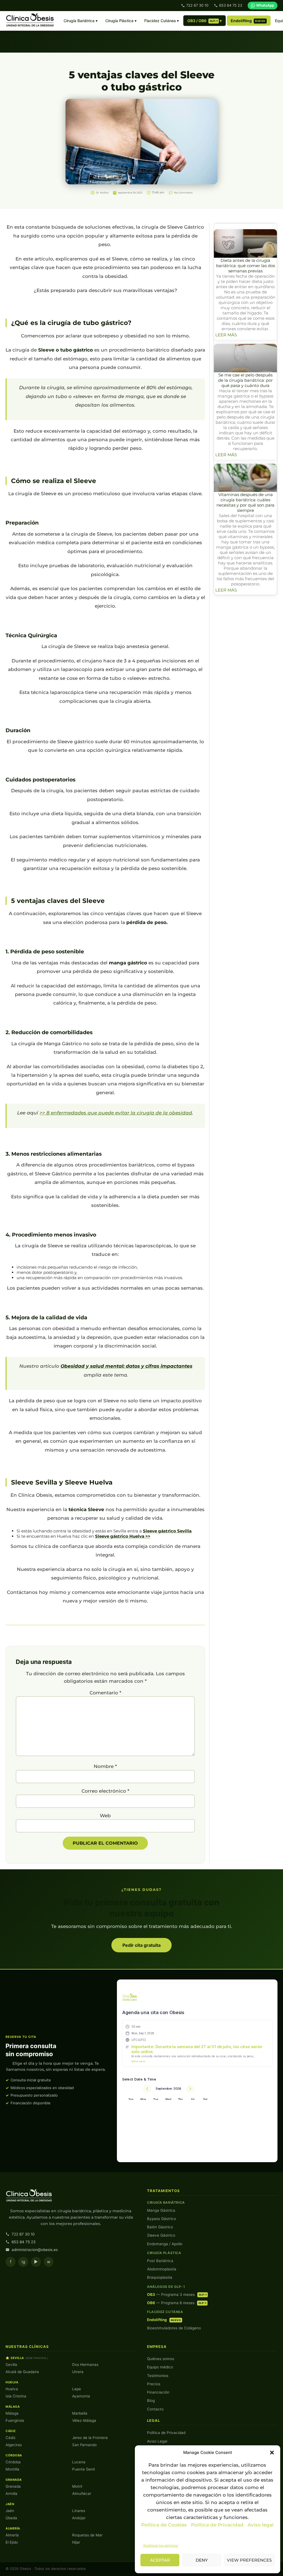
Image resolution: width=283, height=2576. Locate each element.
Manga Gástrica (161, 2210)
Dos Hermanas (85, 2365)
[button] (272, 2453)
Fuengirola (15, 2420)
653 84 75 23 (231, 5)
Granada (13, 2486)
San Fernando (84, 2445)
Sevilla (11, 2365)
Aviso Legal (157, 2441)
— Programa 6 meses (177, 2303)
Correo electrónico (105, 1791)
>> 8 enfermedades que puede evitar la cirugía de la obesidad (116, 1113)
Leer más (226, 335)
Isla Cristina (16, 2396)
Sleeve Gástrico (161, 2235)
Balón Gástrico (160, 2227)
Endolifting (248, 21)
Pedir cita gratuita (141, 1945)
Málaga (12, 2413)
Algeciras (14, 2445)
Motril (77, 2486)
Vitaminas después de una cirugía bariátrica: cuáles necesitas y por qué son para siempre (245, 502)
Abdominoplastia (162, 2269)
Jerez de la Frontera (90, 2438)
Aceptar (160, 2560)
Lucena (79, 2462)
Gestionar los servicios (161, 2545)
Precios (154, 2384)
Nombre (105, 1766)
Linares (79, 2511)
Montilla (12, 2469)
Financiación (158, 2392)
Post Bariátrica (160, 2261)
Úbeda (11, 2518)
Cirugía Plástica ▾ (121, 21)
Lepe (77, 2389)
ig (23, 2262)
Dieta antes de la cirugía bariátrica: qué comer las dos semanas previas (246, 266)
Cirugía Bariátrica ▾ (81, 21)
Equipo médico (160, 2367)
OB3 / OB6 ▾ (205, 21)
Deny (202, 2560)
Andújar (79, 2518)
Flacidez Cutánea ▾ (162, 21)
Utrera (78, 2372)
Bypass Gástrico (162, 2219)
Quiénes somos (161, 2359)
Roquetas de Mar (87, 2535)
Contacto (155, 2409)
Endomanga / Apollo (165, 2244)
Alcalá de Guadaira (22, 2372)
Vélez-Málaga (84, 2420)
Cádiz (11, 2438)
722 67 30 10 (197, 5)
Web (105, 1816)
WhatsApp (265, 5)
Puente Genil (83, 2469)
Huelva (12, 2389)
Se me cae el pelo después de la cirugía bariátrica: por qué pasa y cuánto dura (245, 380)
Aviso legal (261, 2525)
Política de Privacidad (218, 2525)
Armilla (11, 2494)
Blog (151, 2401)
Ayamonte (81, 2396)
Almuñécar (82, 2494)
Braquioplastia (160, 2277)
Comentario (105, 1693)
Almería (12, 2535)
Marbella (80, 2413)
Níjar (76, 2542)
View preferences (249, 2560)
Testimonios (158, 2376)
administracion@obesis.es (35, 2250)
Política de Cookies (164, 2525)
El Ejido (12, 2542)
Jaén (10, 2511)
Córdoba (13, 2462)
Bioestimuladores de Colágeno (174, 2328)
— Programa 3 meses (177, 2294)
